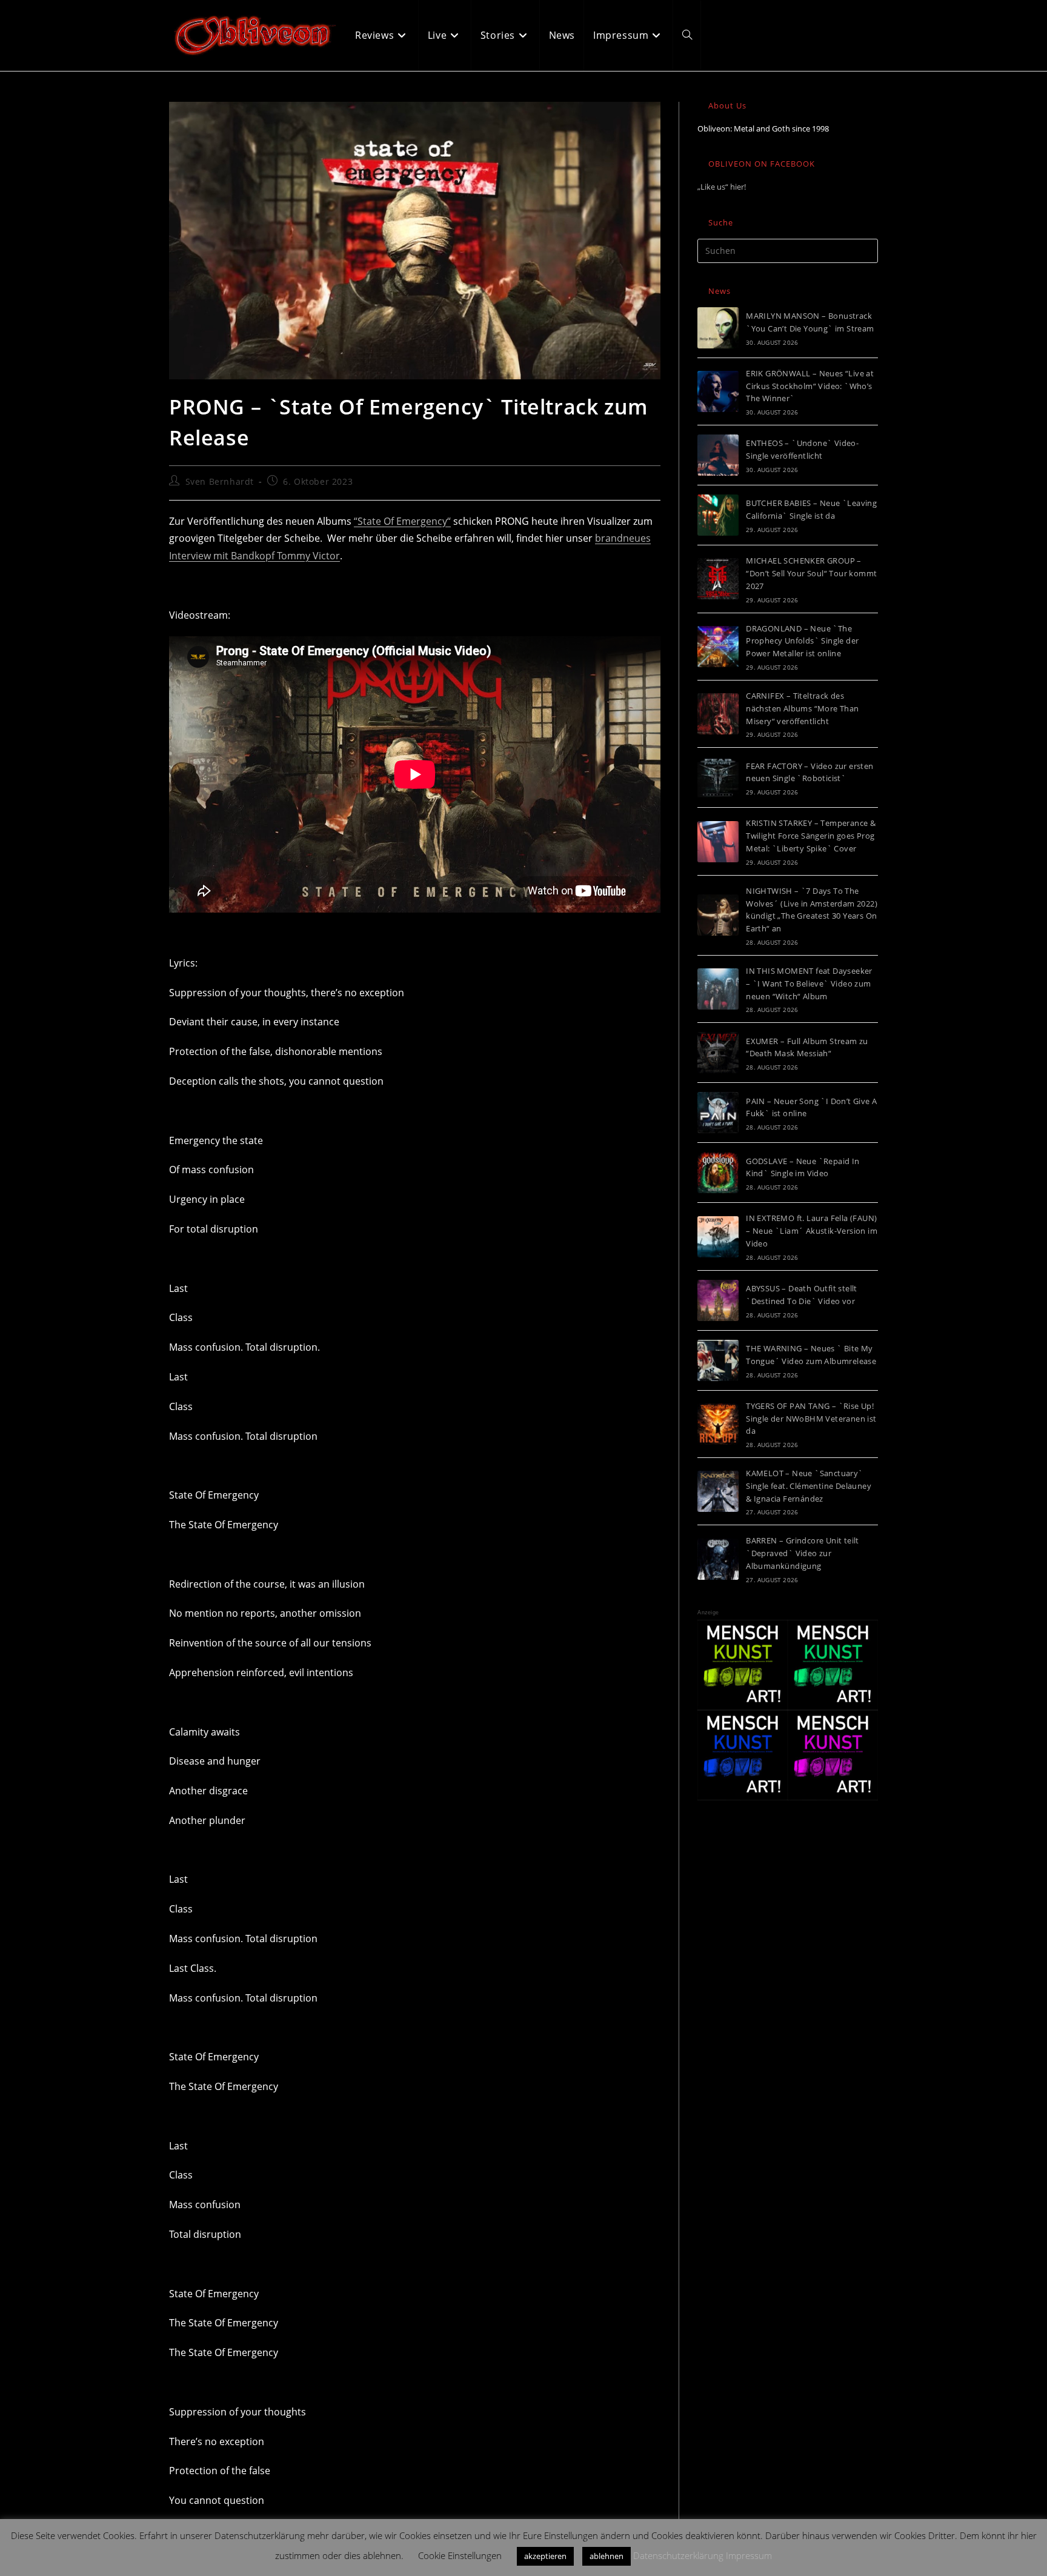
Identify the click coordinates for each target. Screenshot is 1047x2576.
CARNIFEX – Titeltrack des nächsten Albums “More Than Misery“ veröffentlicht (802, 708)
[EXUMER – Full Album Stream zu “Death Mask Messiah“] (718, 1053)
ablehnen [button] (607, 2556)
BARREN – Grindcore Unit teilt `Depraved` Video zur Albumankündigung (803, 1553)
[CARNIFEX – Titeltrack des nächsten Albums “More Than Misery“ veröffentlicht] (718, 714)
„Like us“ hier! (722, 187)
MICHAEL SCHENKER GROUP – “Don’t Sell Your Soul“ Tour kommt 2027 (811, 573)
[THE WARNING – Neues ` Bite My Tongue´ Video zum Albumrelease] (718, 1360)
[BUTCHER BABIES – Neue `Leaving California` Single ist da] (718, 515)
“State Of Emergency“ (402, 521)
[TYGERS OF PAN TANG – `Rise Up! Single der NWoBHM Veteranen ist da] (718, 1424)
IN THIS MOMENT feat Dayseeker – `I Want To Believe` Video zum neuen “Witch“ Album (809, 983)
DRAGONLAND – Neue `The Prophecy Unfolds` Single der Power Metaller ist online (802, 641)
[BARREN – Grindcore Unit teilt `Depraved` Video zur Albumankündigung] (718, 1559)
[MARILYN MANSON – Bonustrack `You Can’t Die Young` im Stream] (718, 328)
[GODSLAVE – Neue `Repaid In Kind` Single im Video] (718, 1173)
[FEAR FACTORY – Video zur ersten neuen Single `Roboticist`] (718, 777)
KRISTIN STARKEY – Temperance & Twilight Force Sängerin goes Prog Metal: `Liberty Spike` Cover (811, 836)
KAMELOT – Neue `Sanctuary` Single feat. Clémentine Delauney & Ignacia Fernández (809, 1486)
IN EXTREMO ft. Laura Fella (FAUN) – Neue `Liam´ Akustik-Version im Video (812, 1231)
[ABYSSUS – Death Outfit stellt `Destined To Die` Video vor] (718, 1300)
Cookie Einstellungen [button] (460, 2555)
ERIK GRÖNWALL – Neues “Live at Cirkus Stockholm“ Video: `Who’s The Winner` (810, 386)
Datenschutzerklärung (678, 2555)
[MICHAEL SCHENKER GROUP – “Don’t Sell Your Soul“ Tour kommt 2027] (718, 579)
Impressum (749, 2555)
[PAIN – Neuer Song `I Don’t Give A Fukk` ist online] (718, 1113)
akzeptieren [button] (545, 2556)
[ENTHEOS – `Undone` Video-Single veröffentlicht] (718, 455)
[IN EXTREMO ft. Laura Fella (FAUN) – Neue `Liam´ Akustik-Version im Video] (718, 1237)
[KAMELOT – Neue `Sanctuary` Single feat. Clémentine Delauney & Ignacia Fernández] (718, 1491)
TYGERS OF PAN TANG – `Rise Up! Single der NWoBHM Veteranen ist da (811, 1419)
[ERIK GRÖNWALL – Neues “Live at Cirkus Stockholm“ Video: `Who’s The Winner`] (718, 391)
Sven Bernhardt (220, 481)
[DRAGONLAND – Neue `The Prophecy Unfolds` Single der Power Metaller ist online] (718, 647)
